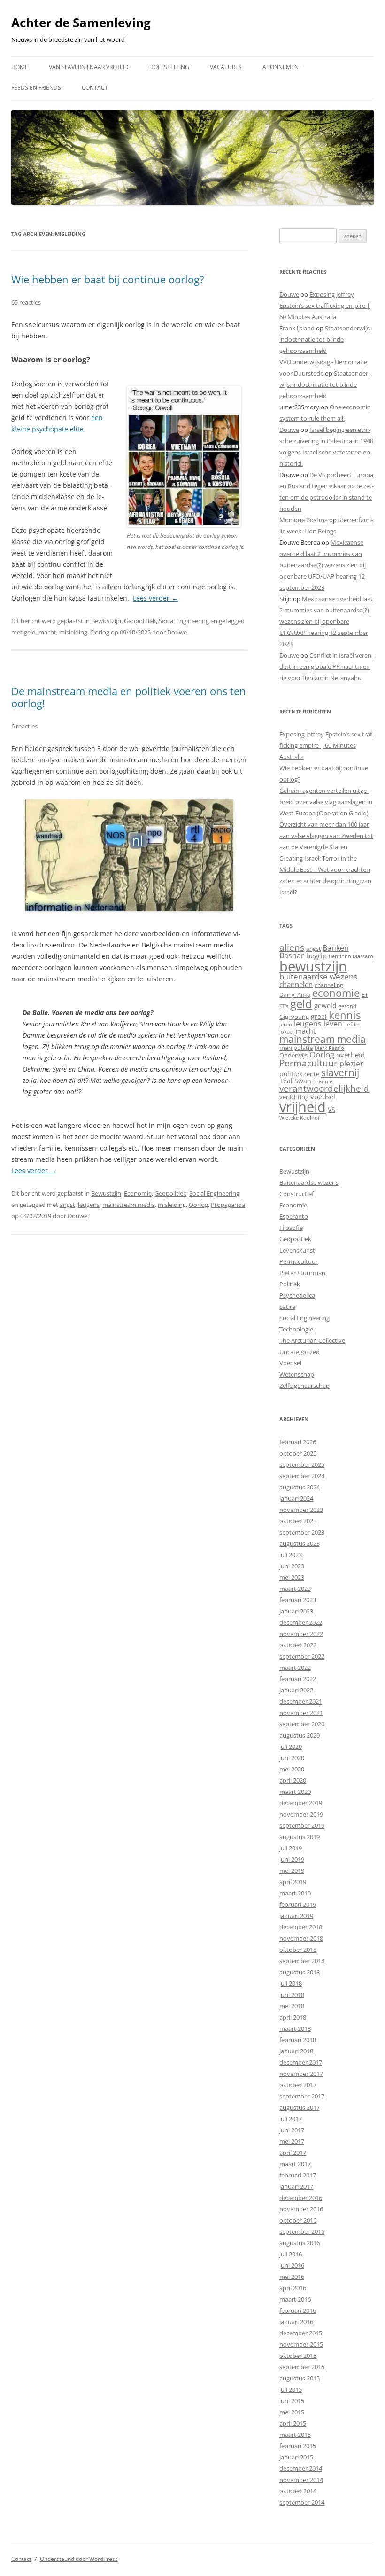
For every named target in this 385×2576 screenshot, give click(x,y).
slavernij (340, 1073)
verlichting (294, 1097)
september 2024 (302, 1476)
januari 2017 (296, 2186)
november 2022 (301, 1634)
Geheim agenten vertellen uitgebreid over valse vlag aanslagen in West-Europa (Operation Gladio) (326, 802)
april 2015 (293, 2423)
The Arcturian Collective (312, 1340)
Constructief (296, 1194)
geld (30, 632)
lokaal (287, 1032)
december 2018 (301, 1927)
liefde (351, 1024)
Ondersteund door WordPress (79, 2559)
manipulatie (296, 1048)
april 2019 (293, 1882)
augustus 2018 (300, 1972)
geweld (325, 1006)
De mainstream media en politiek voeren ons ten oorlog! (129, 697)
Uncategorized (300, 1352)
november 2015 (301, 2344)
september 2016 (302, 2231)
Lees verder (155, 598)
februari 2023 (298, 1600)
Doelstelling (169, 67)
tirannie (323, 1081)
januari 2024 (296, 1498)
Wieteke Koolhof (300, 1117)
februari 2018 (298, 2040)
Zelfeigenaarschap (304, 1386)
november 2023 (301, 1510)
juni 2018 (292, 1995)
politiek (291, 1074)
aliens (292, 947)
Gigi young (294, 1017)
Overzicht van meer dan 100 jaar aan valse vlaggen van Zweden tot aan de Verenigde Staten (326, 836)
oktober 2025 (298, 1453)
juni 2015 (292, 2401)
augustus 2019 (300, 1837)
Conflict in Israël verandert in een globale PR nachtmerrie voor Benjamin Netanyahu (326, 666)
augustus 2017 (300, 2107)
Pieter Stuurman (302, 1273)
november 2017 (301, 2074)
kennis (345, 1015)
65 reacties (26, 302)
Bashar (292, 955)
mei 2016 (292, 2277)
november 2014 (301, 2480)
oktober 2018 (298, 1950)
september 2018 (302, 1961)
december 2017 (301, 2062)
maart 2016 (295, 2299)
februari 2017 (298, 2175)
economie (336, 993)
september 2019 (302, 1825)
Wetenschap (297, 1374)
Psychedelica (297, 1295)
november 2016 (301, 2209)
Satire (287, 1307)
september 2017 (302, 2096)
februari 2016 (298, 2310)
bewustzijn (313, 966)
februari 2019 (298, 1904)
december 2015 (301, 2333)
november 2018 (301, 1938)
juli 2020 (291, 1746)
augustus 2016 (300, 2243)
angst (67, 1205)
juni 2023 (292, 1566)
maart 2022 (295, 1668)
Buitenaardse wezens (309, 1182)
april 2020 (293, 1780)
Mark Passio (329, 1048)
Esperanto (294, 1216)
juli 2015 (291, 2389)
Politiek (290, 1284)
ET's (284, 1006)
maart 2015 (295, 2435)
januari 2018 (296, 2051)
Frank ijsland (297, 328)
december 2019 (301, 1803)
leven (333, 1024)
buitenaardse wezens (318, 976)
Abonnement (282, 67)
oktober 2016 (298, 2220)
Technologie (296, 1329)
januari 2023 (296, 1611)
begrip (316, 955)
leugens (89, 1205)
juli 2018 (291, 1983)
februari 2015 (298, 2446)
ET (365, 994)
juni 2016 (292, 2265)
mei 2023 (292, 1577)
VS (331, 1109)
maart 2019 (295, 1893)
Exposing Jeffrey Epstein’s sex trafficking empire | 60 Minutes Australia (325, 305)
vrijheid (303, 1107)
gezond (347, 1006)
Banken (336, 948)
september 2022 (302, 1656)
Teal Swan (295, 1081)
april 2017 (293, 2153)
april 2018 (293, 2017)
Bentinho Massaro (351, 956)
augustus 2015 (300, 2378)
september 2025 (302, 1464)
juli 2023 (291, 1555)
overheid (350, 1055)
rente (312, 1074)
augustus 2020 (300, 1735)
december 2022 (301, 1622)
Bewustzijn (106, 621)
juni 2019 (292, 1859)
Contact (95, 88)
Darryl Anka (295, 995)
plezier (351, 1064)
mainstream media (129, 1205)
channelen (296, 984)
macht (47, 632)
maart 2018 (295, 2028)
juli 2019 (291, 1848)
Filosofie (291, 1228)
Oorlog (100, 632)
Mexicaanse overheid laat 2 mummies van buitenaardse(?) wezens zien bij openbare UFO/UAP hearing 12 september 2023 (323, 565)
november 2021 (301, 1713)
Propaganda (228, 1205)
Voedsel (290, 1363)
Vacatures (226, 67)
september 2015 (302, 2367)
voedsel (323, 1096)
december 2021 (301, 1701)
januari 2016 (296, 2322)
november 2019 (301, 1814)
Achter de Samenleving (81, 23)
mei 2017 (292, 2141)
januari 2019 (296, 1916)
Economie (138, 1193)
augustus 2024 (300, 1487)
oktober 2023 (298, 1521)
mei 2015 (292, 2412)
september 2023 (302, 1532)
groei (319, 1016)
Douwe (177, 632)
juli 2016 (291, 2254)
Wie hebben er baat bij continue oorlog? (108, 279)
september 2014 (302, 2502)
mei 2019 (292, 1871)
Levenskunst (297, 1250)
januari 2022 (296, 1690)
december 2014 (301, 2468)
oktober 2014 (298, 2491)
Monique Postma (304, 520)
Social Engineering (184, 621)
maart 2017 (295, 2164)
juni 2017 (292, 2130)
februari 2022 (298, 1679)
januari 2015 (296, 2457)
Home (20, 67)
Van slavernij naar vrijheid (89, 67)
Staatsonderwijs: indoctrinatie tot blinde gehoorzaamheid (325, 339)
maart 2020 (295, 1792)
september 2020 (302, 1724)
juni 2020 (292, 1758)
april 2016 (293, 2288)
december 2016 (301, 2198)
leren (286, 1024)
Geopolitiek (140, 621)
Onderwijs (293, 1055)
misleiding (73, 632)
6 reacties (24, 726)
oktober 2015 (298, 2356)
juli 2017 (291, 2119)
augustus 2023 (300, 1543)
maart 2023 (295, 1589)
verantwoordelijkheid (324, 1088)
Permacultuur (308, 1063)
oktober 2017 (298, 2085)
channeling (329, 985)
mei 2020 (292, 1769)
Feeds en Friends (36, 88)
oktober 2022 (298, 1645)
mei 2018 (292, 2006)
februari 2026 (298, 1442)
